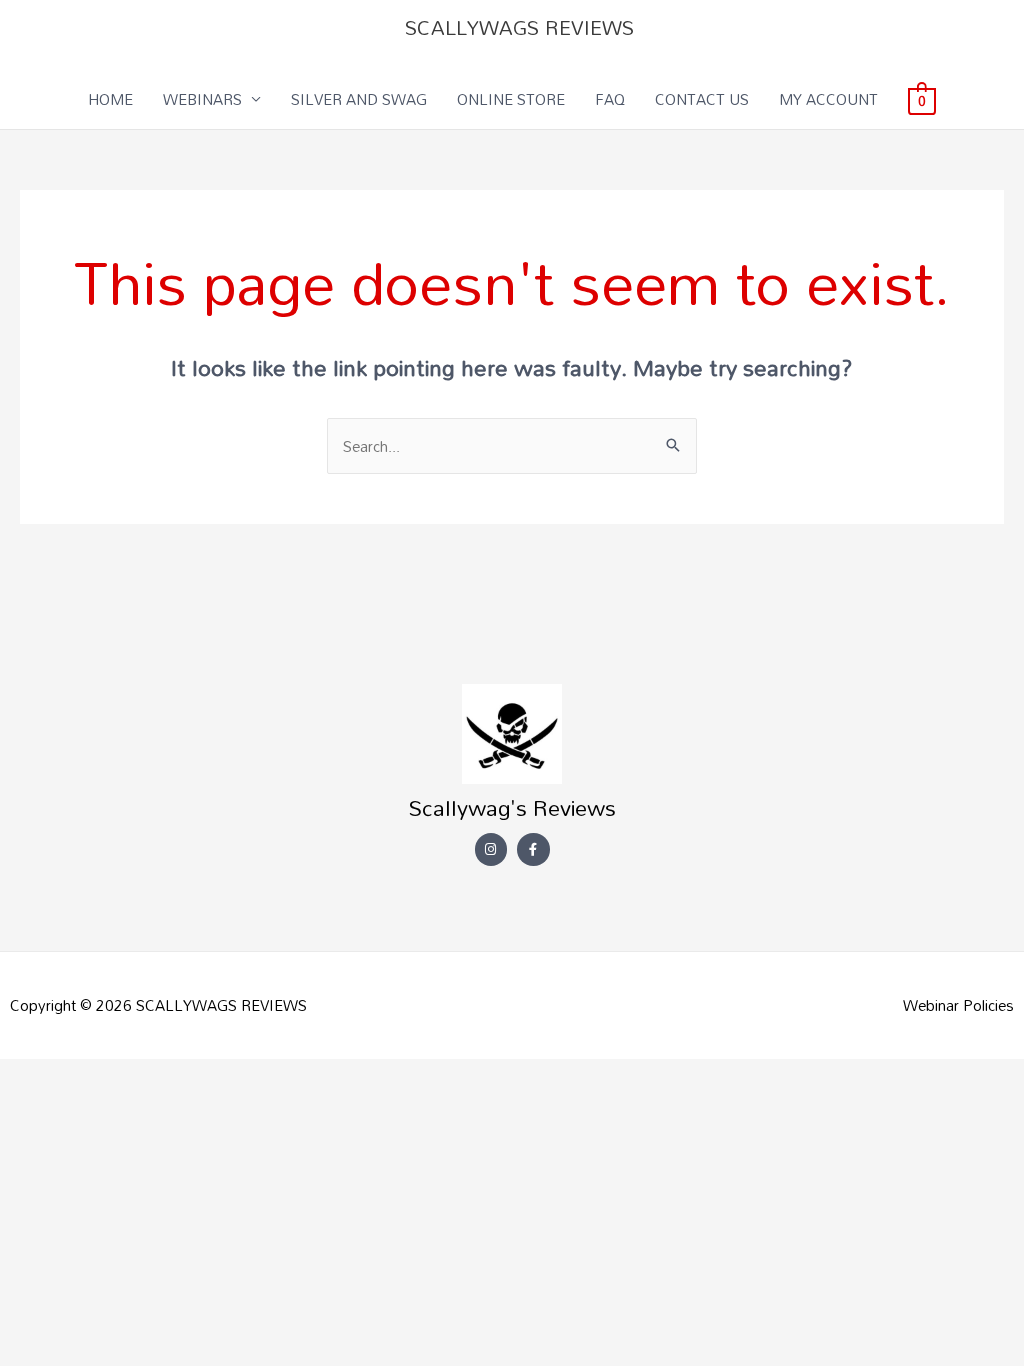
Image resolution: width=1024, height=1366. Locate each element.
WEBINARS (202, 99)
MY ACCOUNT (828, 99)
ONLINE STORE (511, 99)
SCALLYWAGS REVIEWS (519, 27)
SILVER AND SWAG (359, 99)
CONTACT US (702, 99)
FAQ (610, 99)
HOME (110, 99)
